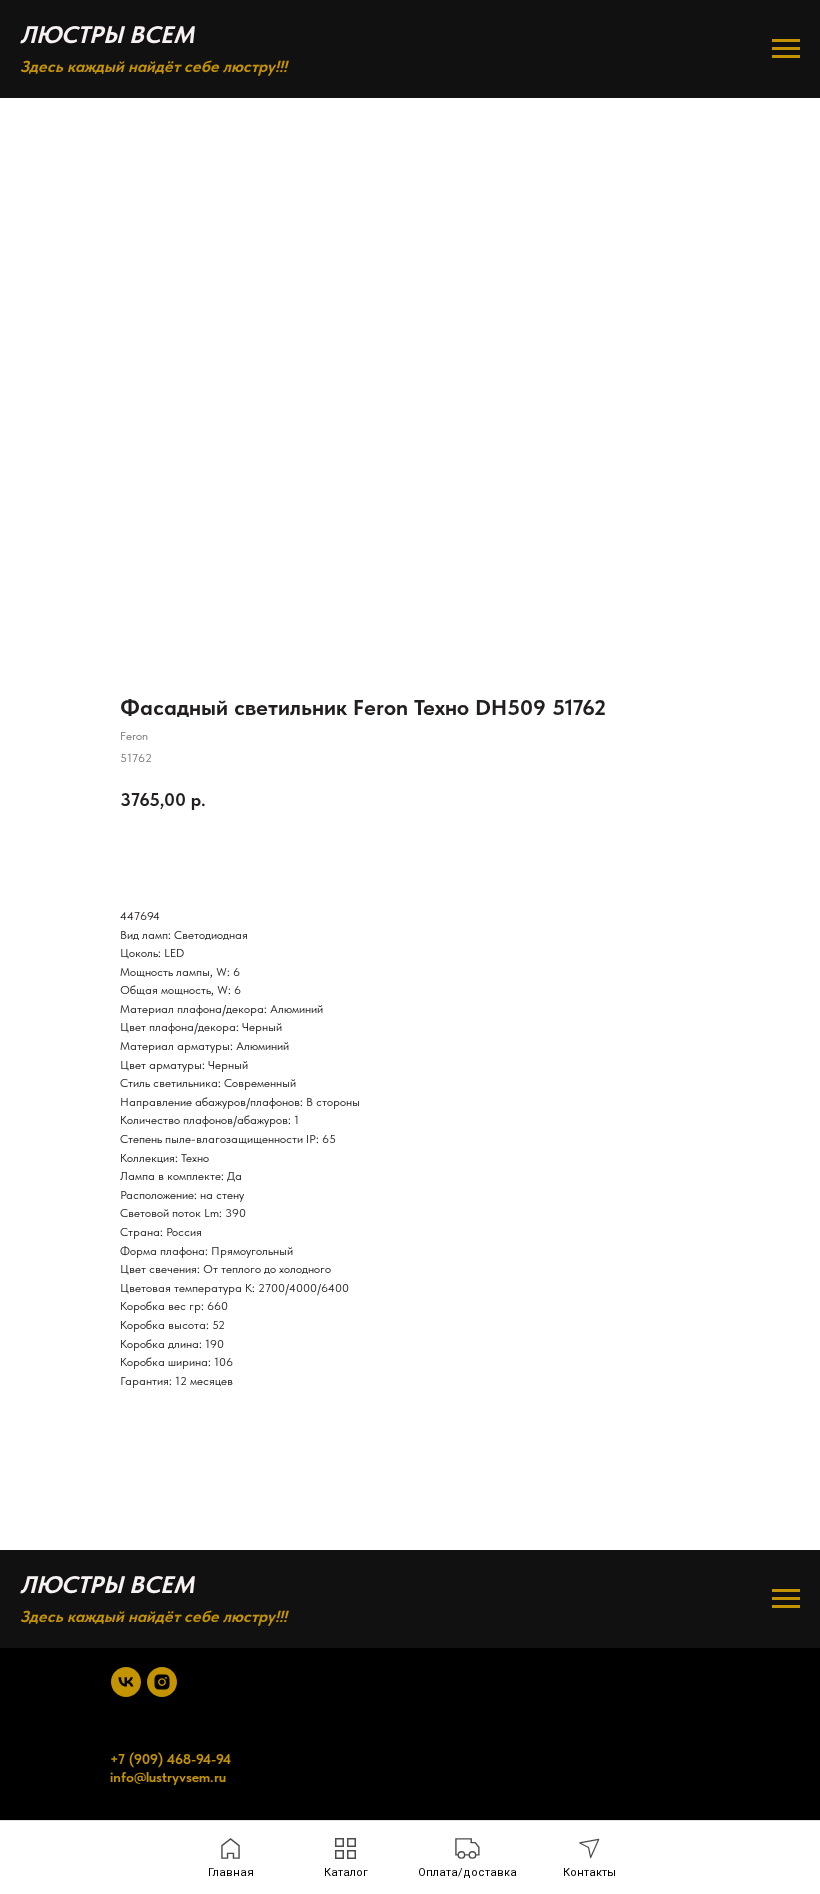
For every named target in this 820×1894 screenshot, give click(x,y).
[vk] (126, 1682)
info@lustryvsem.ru (168, 1777)
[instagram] (162, 1682)
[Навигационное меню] (786, 49)
